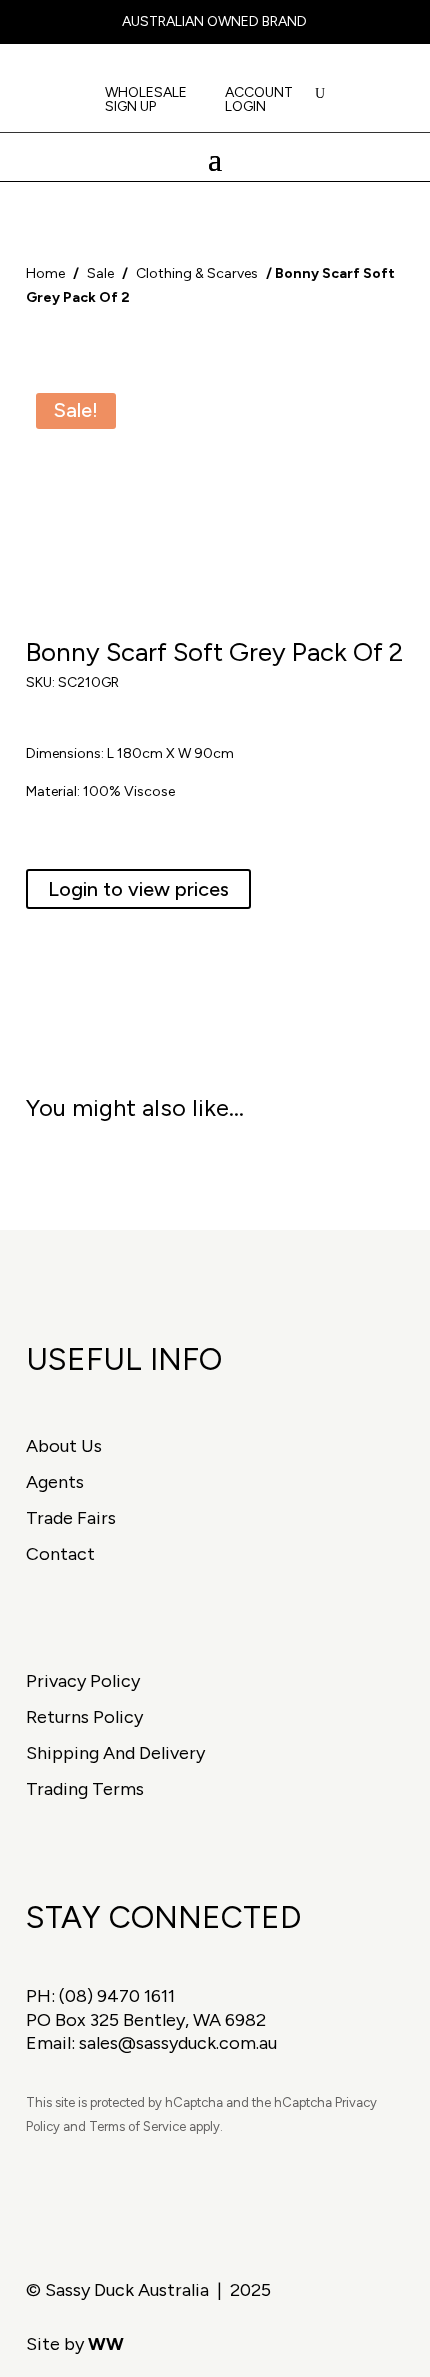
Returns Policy (84, 1717)
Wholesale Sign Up (146, 100)
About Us (64, 1446)
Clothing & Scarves (197, 273)
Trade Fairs (71, 1518)
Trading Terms (85, 1789)
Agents (55, 1482)
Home (45, 273)
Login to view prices (138, 889)
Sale (100, 273)
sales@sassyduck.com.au (178, 2043)
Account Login (259, 100)
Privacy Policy (83, 1681)
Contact (60, 1554)
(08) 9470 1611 (117, 1996)
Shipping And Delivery (115, 1753)
